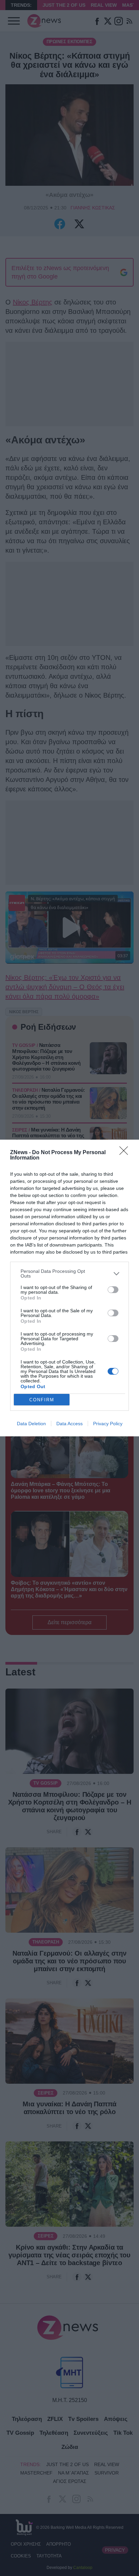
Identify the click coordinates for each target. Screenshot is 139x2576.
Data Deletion (31, 1424)
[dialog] (69, 1288)
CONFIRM (42, 1400)
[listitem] (69, 1274)
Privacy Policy (108, 1424)
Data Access (69, 1424)
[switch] (113, 1290)
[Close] (126, 1153)
